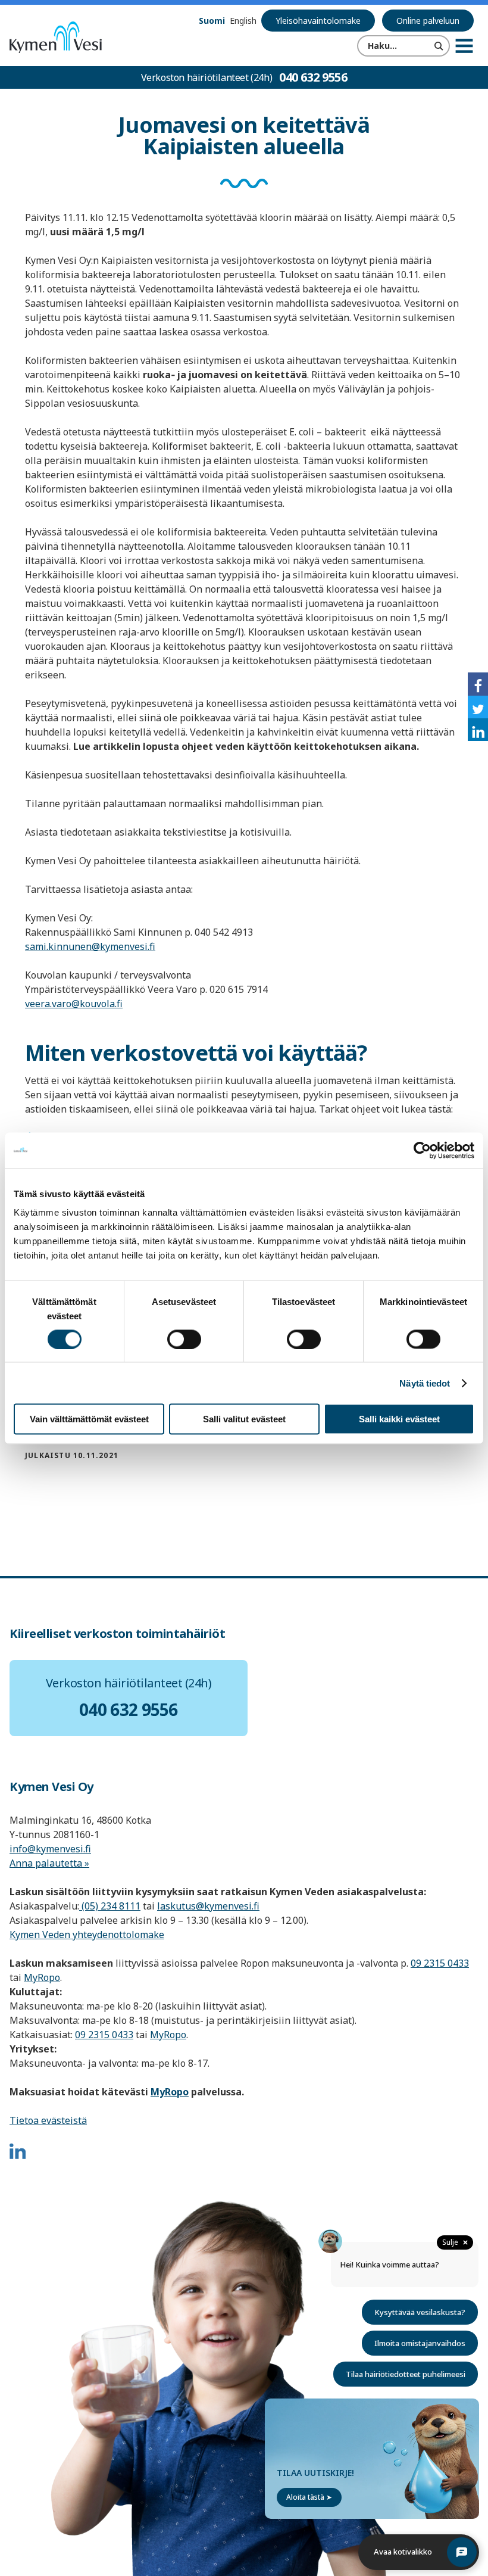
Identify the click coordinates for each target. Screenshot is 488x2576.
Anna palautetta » (49, 1863)
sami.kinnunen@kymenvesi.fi (90, 946)
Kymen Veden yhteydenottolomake (87, 1935)
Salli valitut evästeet (244, 1419)
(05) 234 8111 (110, 1906)
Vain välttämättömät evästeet (89, 1419)
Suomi (212, 21)
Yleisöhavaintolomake (318, 21)
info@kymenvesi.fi (50, 1849)
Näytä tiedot (425, 1383)
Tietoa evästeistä (48, 2120)
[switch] (184, 1339)
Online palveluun (428, 21)
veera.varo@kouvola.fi (74, 1004)
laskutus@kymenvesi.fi (208, 1906)
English (243, 21)
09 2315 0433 (440, 1963)
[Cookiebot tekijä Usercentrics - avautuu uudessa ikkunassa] (422, 1150)
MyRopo (42, 1977)
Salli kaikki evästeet (399, 1419)
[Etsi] (439, 46)
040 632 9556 (313, 77)
